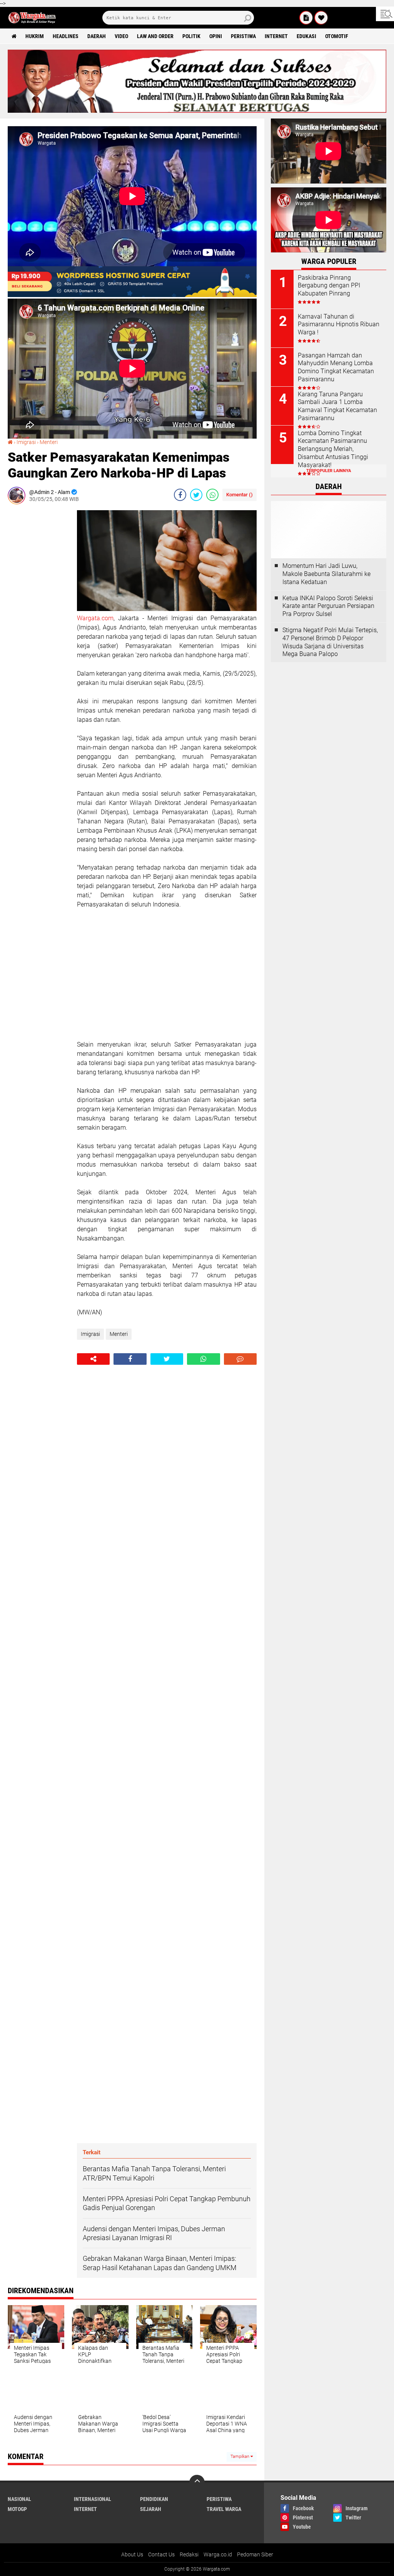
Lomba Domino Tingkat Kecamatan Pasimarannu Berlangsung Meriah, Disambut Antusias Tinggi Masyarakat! (333, 449)
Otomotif (337, 36)
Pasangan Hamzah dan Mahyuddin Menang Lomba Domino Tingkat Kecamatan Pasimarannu (336, 367)
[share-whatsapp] (212, 495)
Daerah (97, 36)
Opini (216, 36)
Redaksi (189, 2554)
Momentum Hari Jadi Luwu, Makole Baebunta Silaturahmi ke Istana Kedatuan (326, 574)
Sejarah (151, 2509)
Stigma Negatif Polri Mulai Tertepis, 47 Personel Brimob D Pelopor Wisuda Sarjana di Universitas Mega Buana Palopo (330, 642)
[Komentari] (240, 1359)
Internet (276, 36)
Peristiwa (243, 36)
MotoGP (17, 2509)
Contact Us (161, 2554)
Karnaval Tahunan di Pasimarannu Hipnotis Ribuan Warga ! (339, 325)
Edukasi (306, 36)
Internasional (93, 2499)
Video (121, 36)
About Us (132, 2554)
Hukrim (35, 36)
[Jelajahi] (385, 14)
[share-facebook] (180, 495)
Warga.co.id (218, 2554)
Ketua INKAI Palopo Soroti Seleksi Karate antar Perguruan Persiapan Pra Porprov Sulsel (328, 606)
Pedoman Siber (255, 2554)
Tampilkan (240, 2457)
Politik (191, 36)
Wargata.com (95, 618)
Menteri (49, 442)
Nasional (19, 2499)
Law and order (155, 36)
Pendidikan (154, 2499)
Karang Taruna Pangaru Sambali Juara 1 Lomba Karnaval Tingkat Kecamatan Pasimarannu (337, 406)
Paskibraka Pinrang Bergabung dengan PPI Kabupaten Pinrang (329, 286)
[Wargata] (321, 18)
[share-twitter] (196, 495)
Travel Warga (224, 2509)
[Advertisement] (38, 626)
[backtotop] (197, 2483)
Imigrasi (26, 442)
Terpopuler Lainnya (329, 471)
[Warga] (306, 18)
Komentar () (240, 495)
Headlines (66, 36)
